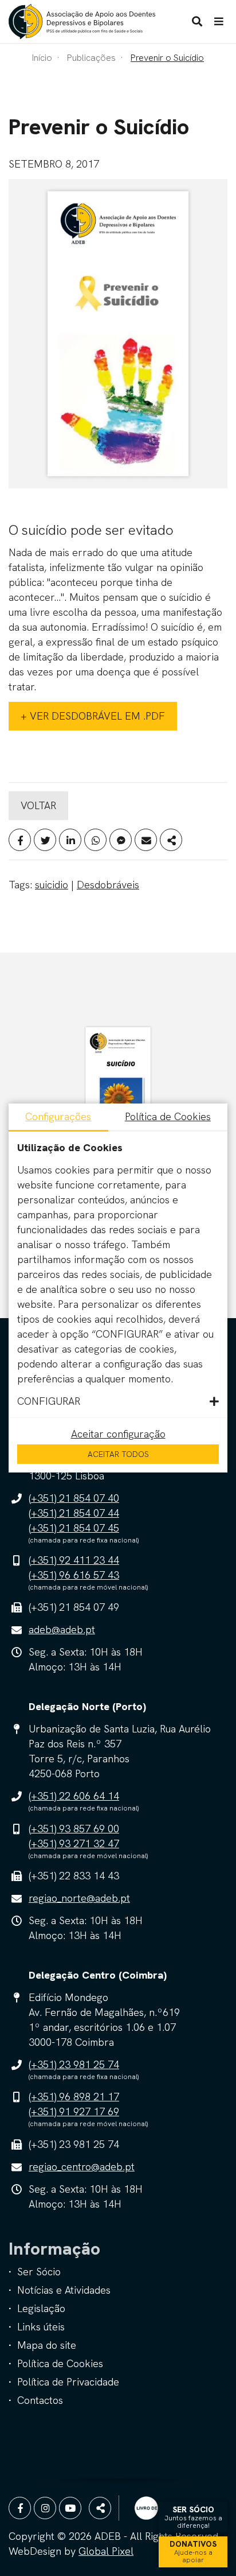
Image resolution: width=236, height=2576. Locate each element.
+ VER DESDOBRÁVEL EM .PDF (93, 716)
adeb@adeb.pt (62, 1629)
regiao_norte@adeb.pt (79, 1898)
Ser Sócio (39, 2272)
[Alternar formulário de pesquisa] (197, 22)
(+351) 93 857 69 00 (74, 1829)
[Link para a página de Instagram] (45, 2508)
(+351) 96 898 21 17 (74, 2097)
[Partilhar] (171, 840)
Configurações (58, 1116)
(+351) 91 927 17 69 (74, 2111)
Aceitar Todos (118, 1454)
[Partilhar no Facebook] (20, 840)
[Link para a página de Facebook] (20, 2508)
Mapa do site (47, 2345)
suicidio (52, 885)
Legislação (41, 2308)
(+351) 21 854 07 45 (74, 1528)
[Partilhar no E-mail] (146, 840)
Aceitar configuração (118, 1434)
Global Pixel (106, 2551)
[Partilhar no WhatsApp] (95, 840)
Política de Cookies (60, 2363)
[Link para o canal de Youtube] (70, 2508)
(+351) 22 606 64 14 (74, 1796)
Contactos (40, 2400)
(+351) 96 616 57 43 (74, 1575)
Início (42, 58)
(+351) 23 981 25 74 (74, 2064)
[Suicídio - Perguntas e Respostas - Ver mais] (118, 1093)
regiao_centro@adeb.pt (82, 2167)
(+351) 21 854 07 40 (74, 1498)
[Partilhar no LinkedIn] (70, 840)
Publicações (91, 58)
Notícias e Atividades (64, 2290)
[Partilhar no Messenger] (121, 840)
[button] (118, 1401)
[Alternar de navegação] (219, 22)
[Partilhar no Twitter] (45, 840)
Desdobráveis (108, 885)
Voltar (38, 805)
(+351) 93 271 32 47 (74, 1843)
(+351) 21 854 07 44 (74, 1513)
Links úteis (41, 2327)
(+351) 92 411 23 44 (74, 1560)
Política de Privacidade (68, 2382)
